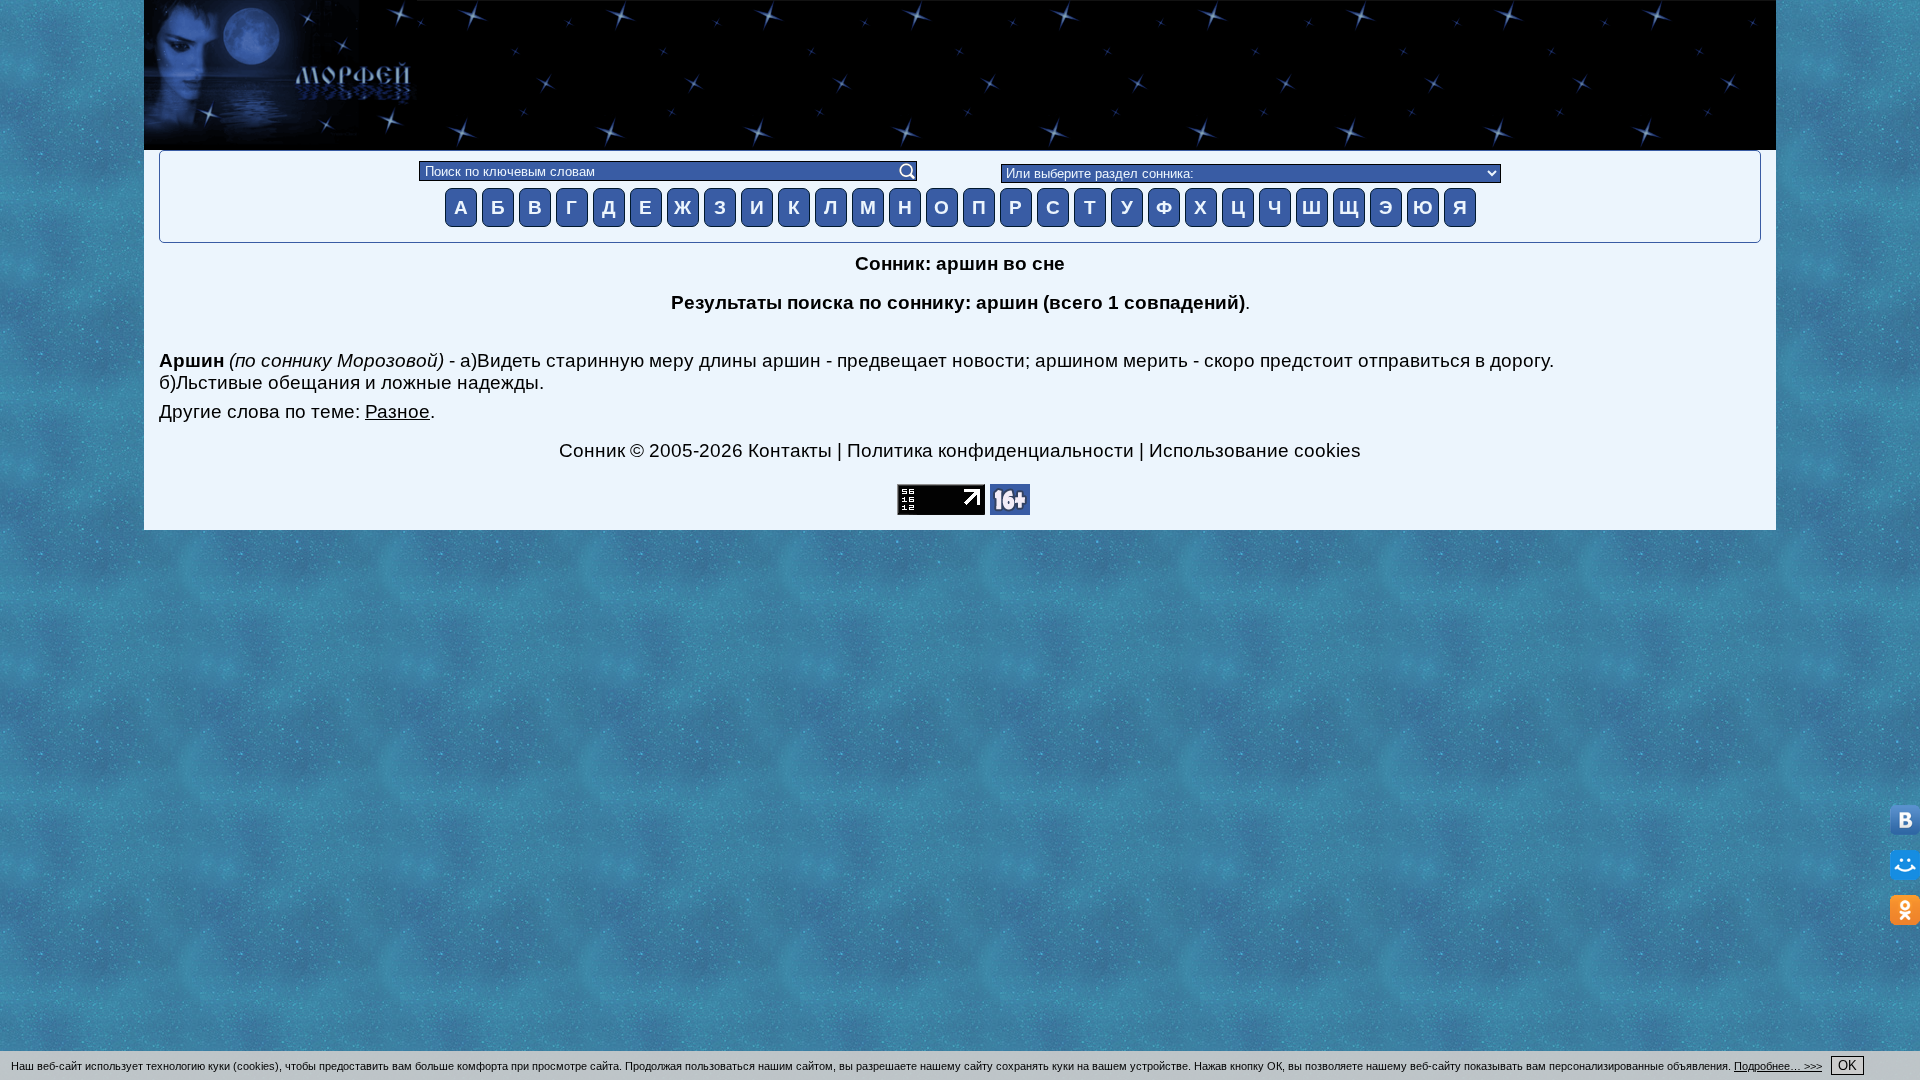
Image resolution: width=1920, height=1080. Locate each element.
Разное (397, 411)
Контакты (790, 450)
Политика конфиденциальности (990, 450)
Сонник (592, 450)
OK (1847, 1065)
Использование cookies (1255, 450)
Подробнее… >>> (1778, 1066)
